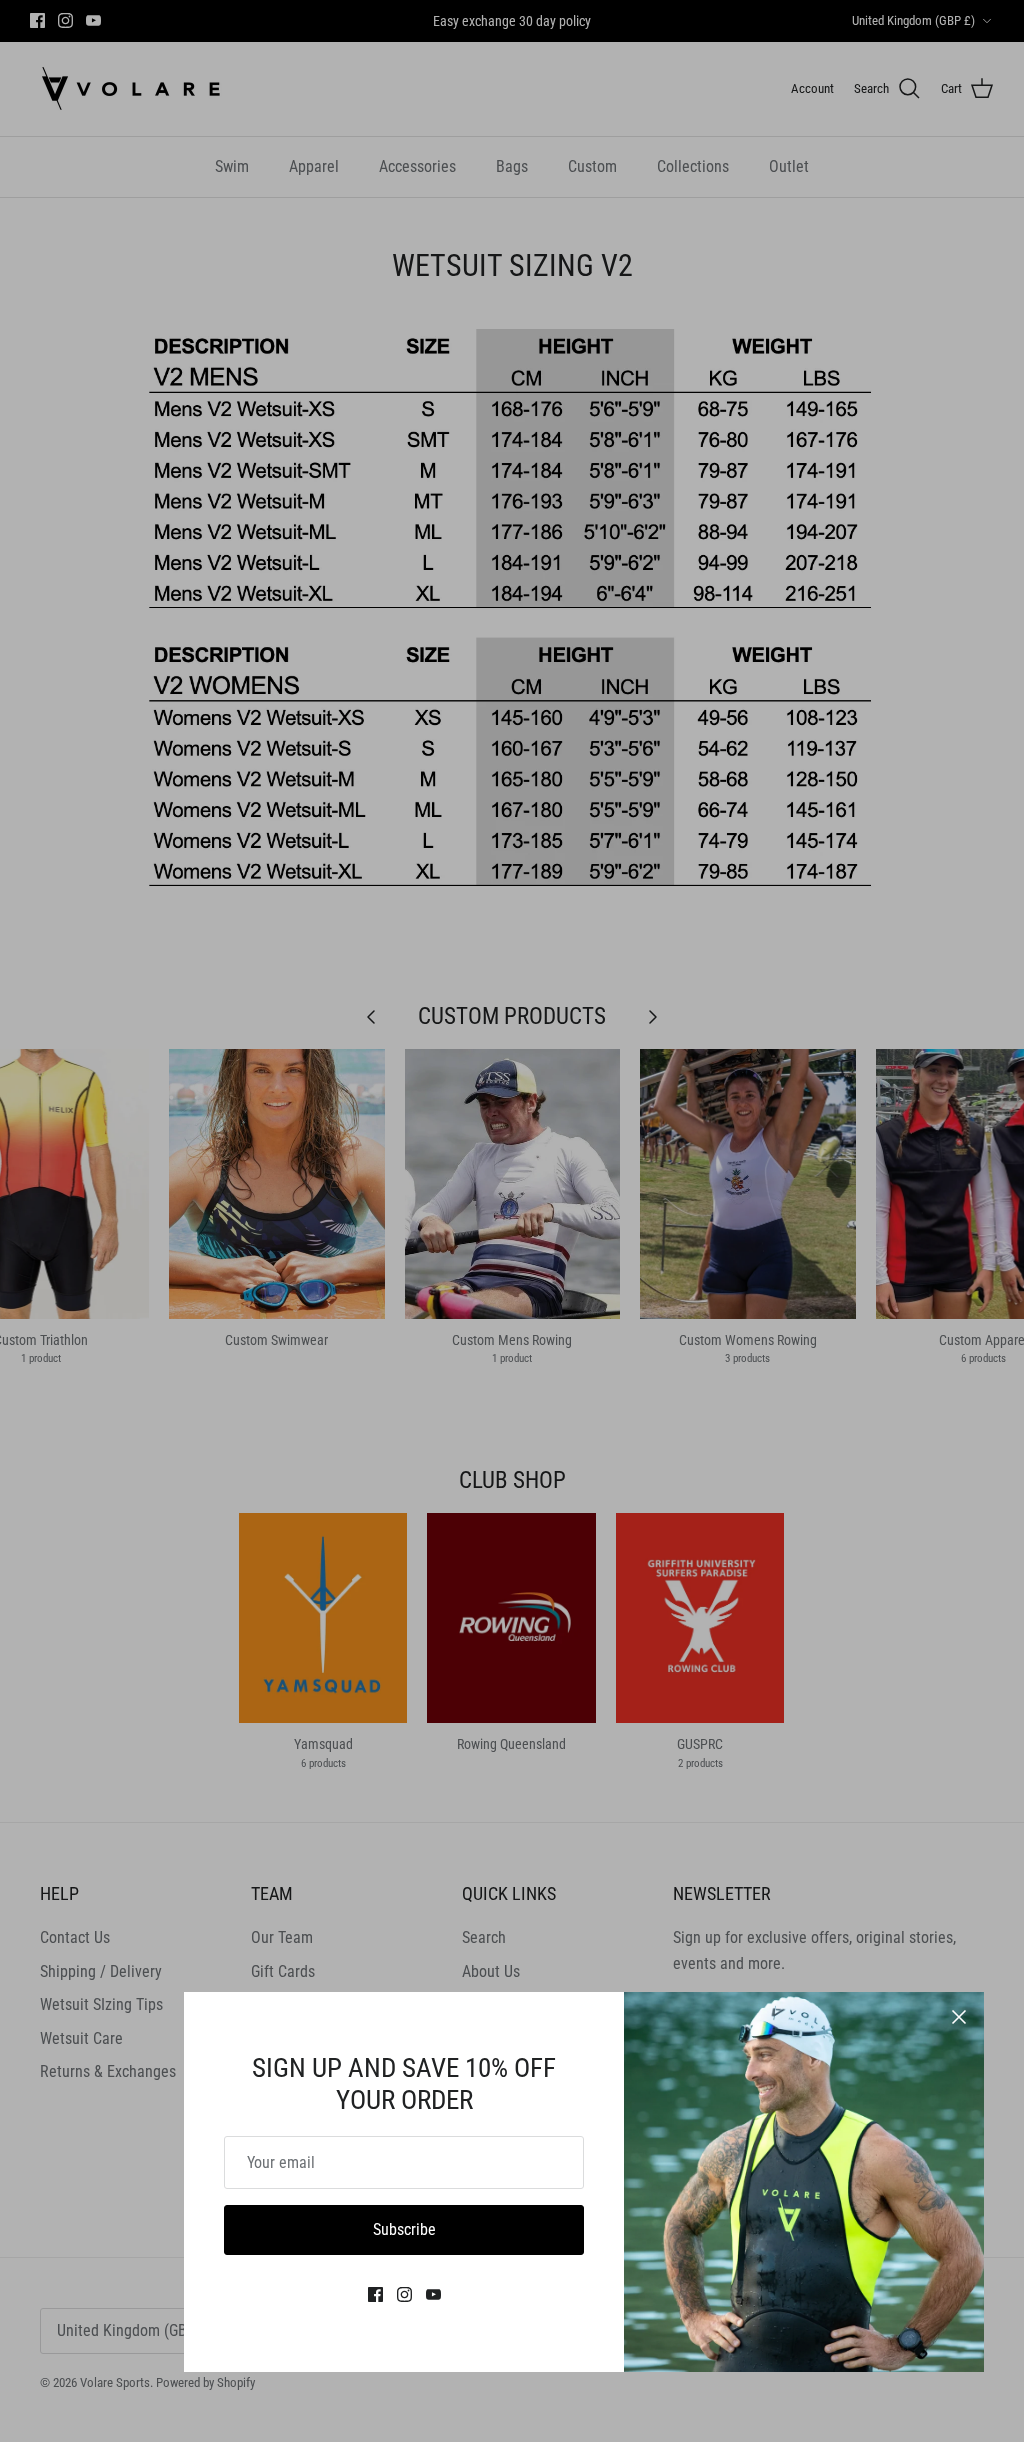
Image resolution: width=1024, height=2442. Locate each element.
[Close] (959, 2017)
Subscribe (404, 2229)
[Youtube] (433, 2294)
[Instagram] (404, 2294)
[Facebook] (375, 2294)
